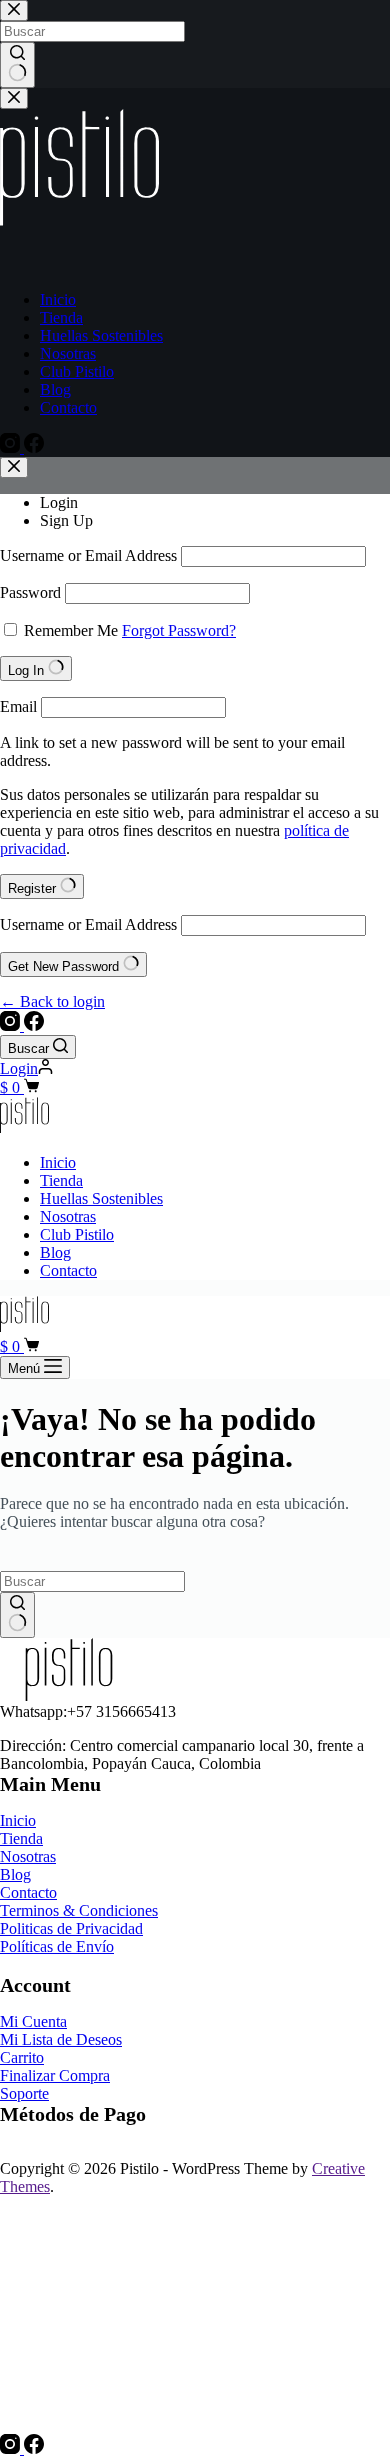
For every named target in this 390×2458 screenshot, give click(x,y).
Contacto (68, 1270)
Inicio (58, 1162)
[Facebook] (34, 1025)
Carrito (22, 2057)
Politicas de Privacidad (71, 1928)
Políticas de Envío (57, 1946)
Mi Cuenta (33, 2021)
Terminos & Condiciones (79, 1910)
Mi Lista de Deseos (61, 2039)
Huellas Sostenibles (101, 1198)
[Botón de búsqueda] (17, 1615)
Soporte (24, 2093)
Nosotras (68, 1216)
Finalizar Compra (55, 2075)
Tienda (61, 1180)
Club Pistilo (77, 1234)
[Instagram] (12, 1025)
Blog (55, 1252)
